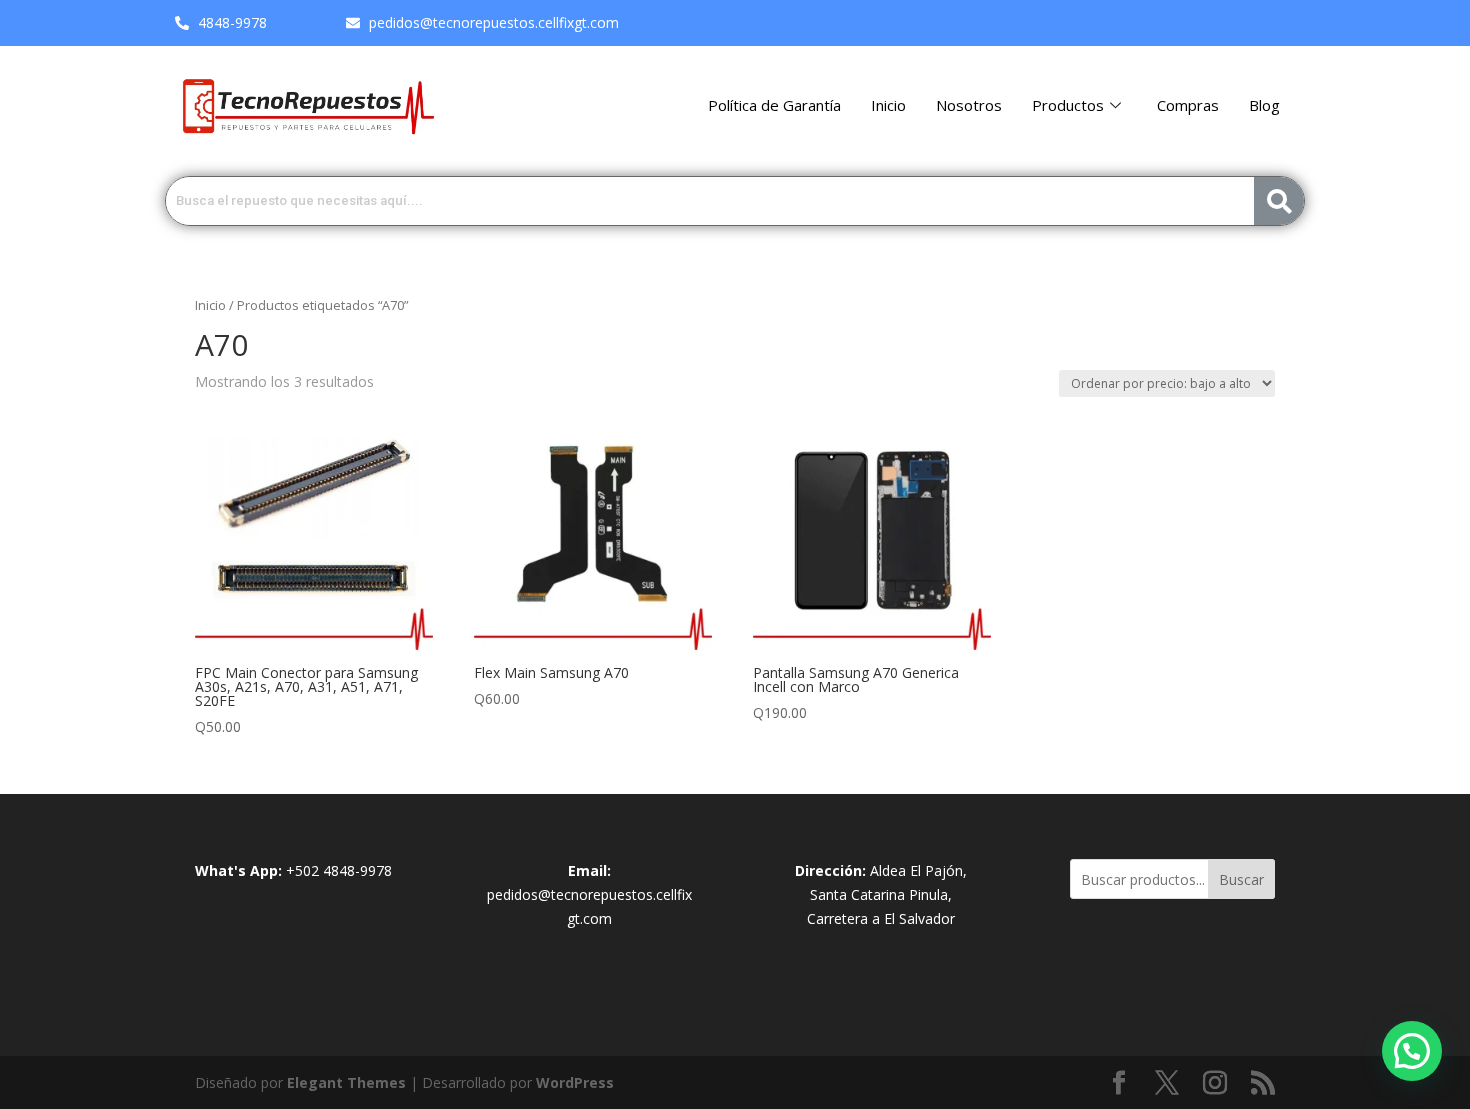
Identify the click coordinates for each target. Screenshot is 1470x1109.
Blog (1264, 105)
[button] (1412, 1051)
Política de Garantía (774, 105)
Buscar (1241, 879)
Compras (1188, 105)
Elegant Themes (346, 1082)
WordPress (575, 1082)
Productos (1068, 105)
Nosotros (969, 105)
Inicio (888, 105)
